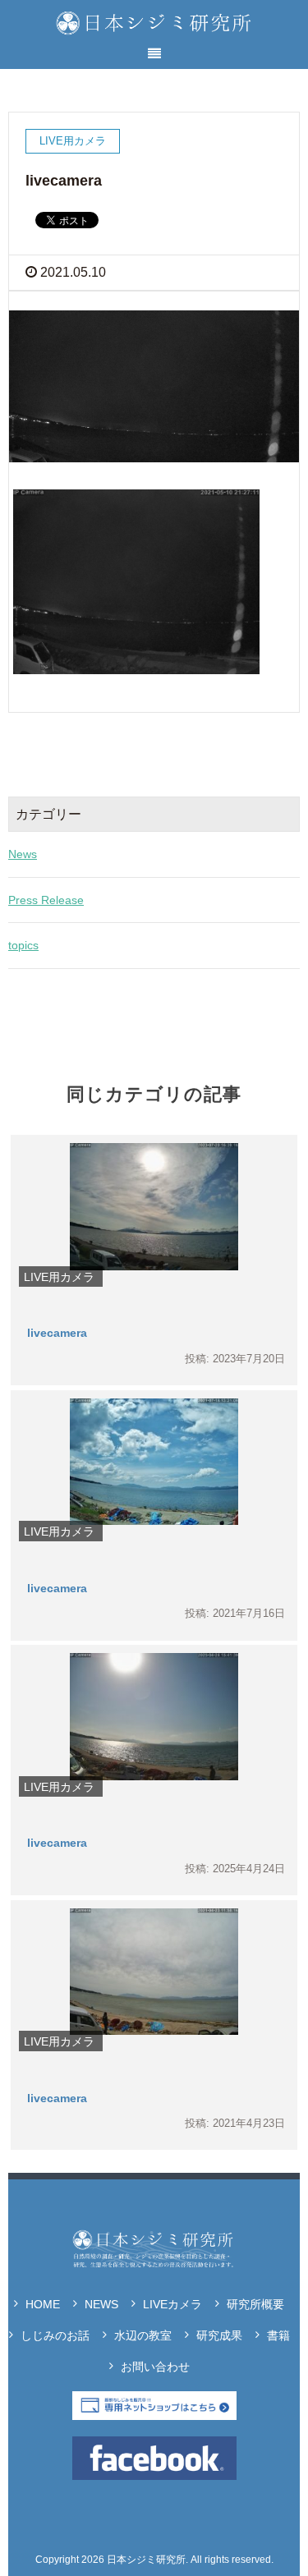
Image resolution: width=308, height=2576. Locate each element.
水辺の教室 (143, 2335)
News (23, 854)
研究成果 (219, 2335)
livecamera (57, 1333)
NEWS (101, 2304)
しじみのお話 (55, 2335)
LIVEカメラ (172, 2304)
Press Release (46, 900)
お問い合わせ (155, 2367)
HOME (43, 2304)
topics (23, 945)
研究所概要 (255, 2304)
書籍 (278, 2335)
